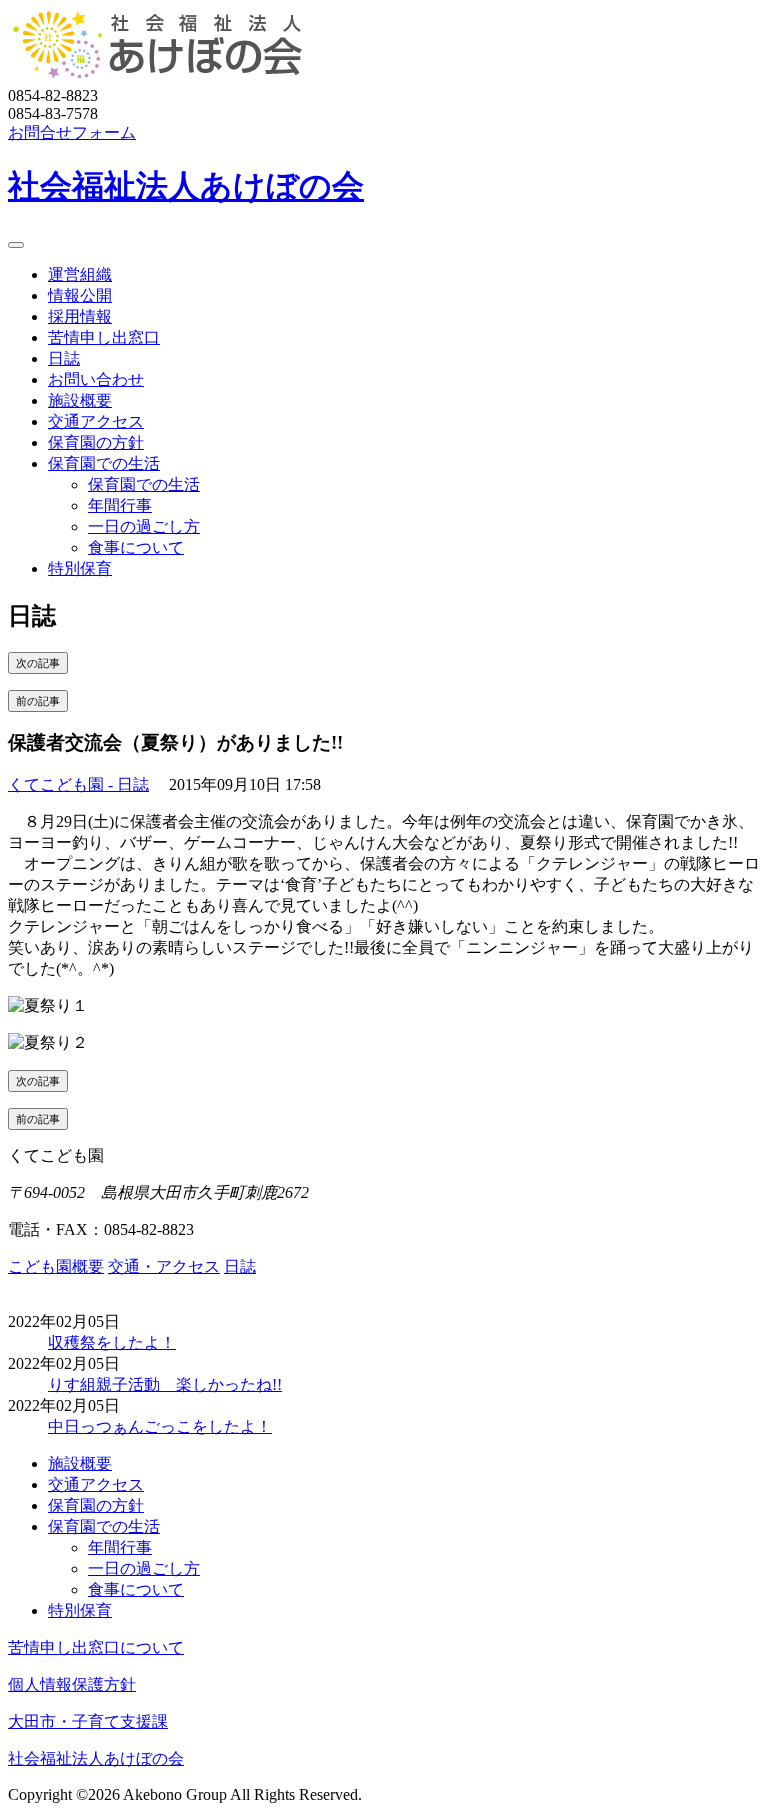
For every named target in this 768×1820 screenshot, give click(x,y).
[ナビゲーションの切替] (16, 245)
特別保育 (80, 568)
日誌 (64, 358)
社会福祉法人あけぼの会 (186, 186)
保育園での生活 (144, 484)
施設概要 (80, 400)
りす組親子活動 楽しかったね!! (165, 1384)
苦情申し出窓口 (104, 337)
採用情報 (80, 316)
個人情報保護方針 (72, 1684)
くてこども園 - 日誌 (78, 784)
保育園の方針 (96, 442)
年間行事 (120, 505)
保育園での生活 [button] (104, 463)
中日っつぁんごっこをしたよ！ (160, 1426)
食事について (136, 547)
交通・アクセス (164, 1266)
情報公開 (80, 295)
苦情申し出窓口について (96, 1647)
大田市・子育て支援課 (88, 1721)
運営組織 (80, 274)
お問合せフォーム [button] (72, 132)
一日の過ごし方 (144, 526)
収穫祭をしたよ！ (112, 1342)
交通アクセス (96, 421)
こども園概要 (56, 1266)
